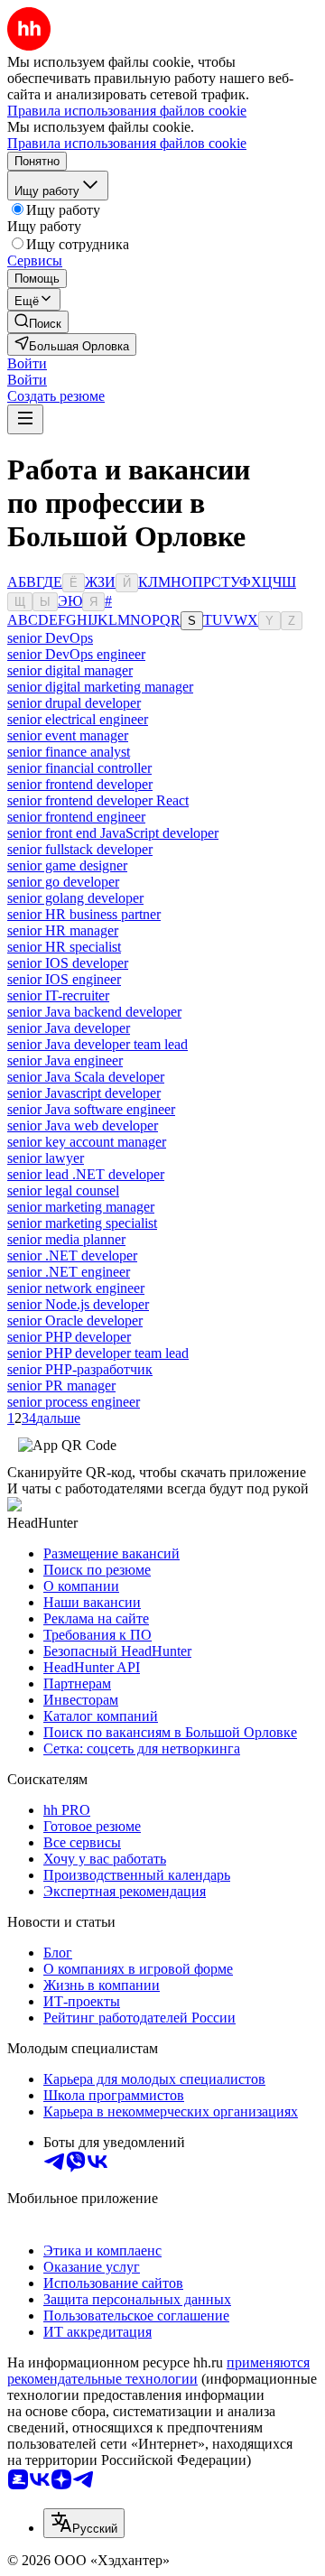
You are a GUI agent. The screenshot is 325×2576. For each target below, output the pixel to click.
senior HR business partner (84, 914)
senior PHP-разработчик (80, 1369)
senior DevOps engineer (76, 654)
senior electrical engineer (78, 719)
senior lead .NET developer (86, 1174)
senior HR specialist (64, 947)
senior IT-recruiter (58, 995)
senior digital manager (70, 670)
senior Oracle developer (75, 1321)
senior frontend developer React (98, 800)
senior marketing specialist (82, 1223)
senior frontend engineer (76, 817)
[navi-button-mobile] (25, 419)
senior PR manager (61, 1386)
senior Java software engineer (91, 1109)
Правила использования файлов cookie (127, 143)
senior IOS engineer (64, 979)
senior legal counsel (63, 1190)
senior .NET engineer (69, 1272)
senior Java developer (69, 1028)
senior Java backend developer (94, 1012)
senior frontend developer (80, 784)
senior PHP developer (69, 1337)
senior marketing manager (81, 1207)
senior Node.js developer (78, 1304)
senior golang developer (75, 898)
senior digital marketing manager (100, 687)
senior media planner (66, 1239)
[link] (38, 322)
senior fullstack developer (80, 849)
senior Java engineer (65, 1060)
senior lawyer (46, 1158)
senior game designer (67, 865)
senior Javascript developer (84, 1093)
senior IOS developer (68, 963)
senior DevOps (50, 638)
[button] (27, 363)
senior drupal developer (74, 703)
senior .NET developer (72, 1255)
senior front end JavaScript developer (113, 833)
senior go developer (63, 882)
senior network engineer (76, 1288)
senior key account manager (87, 1142)
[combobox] (84, 2523)
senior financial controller (79, 768)
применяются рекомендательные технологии (158, 2371)
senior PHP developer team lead (98, 1353)
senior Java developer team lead (97, 1044)
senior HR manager (63, 930)
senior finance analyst (69, 752)
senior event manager (68, 735)
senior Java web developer (83, 1125)
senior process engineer (74, 1402)
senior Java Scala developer (86, 1077)
